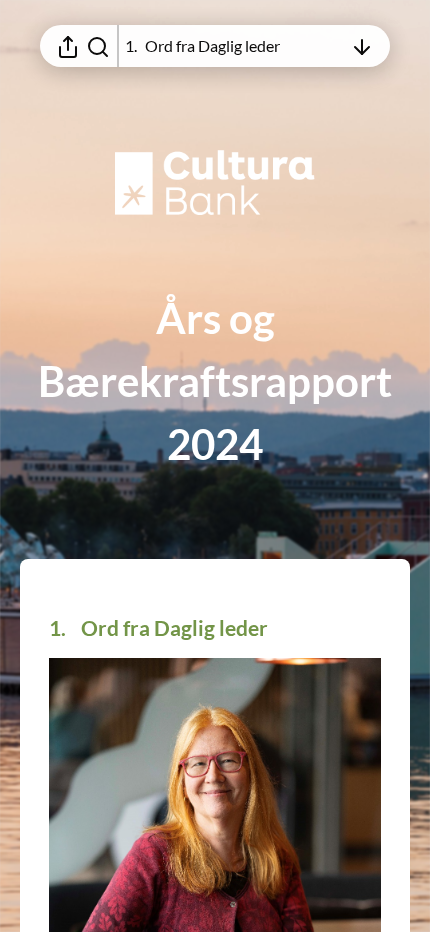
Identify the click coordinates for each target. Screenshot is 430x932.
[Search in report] (98, 46)
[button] (174, 628)
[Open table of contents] (362, 46)
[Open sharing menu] (68, 46)
